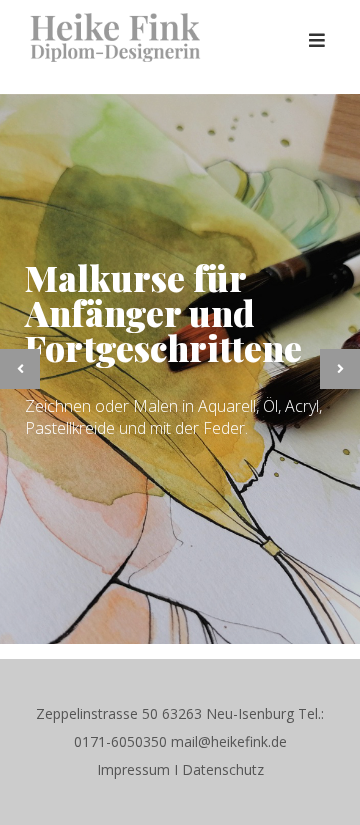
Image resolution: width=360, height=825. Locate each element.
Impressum (133, 769)
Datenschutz (223, 769)
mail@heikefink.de (229, 741)
